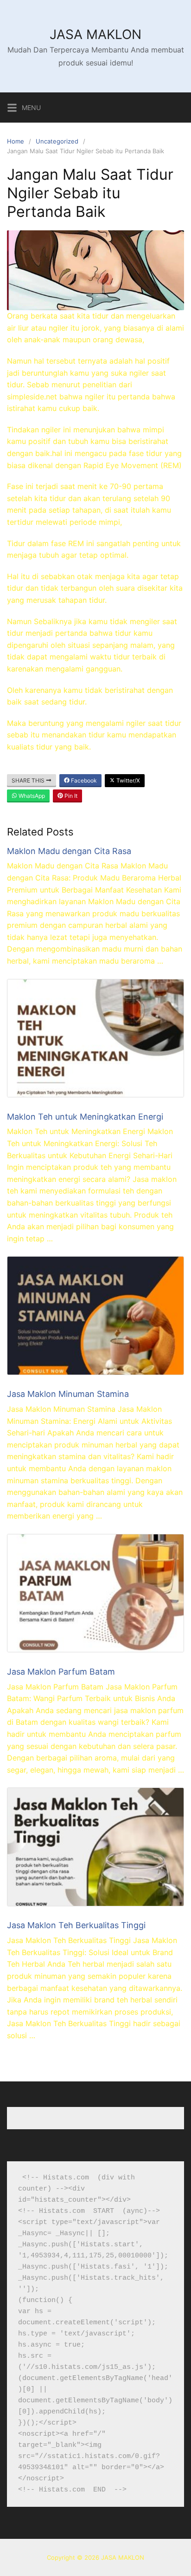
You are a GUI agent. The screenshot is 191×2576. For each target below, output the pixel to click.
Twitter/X (127, 780)
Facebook (83, 780)
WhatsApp (31, 796)
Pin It (70, 796)
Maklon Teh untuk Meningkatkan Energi (85, 1117)
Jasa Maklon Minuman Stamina (68, 1394)
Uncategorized (57, 141)
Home (16, 141)
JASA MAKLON (95, 34)
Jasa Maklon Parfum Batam (61, 1672)
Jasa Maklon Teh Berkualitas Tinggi (76, 1925)
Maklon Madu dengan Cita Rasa (69, 851)
